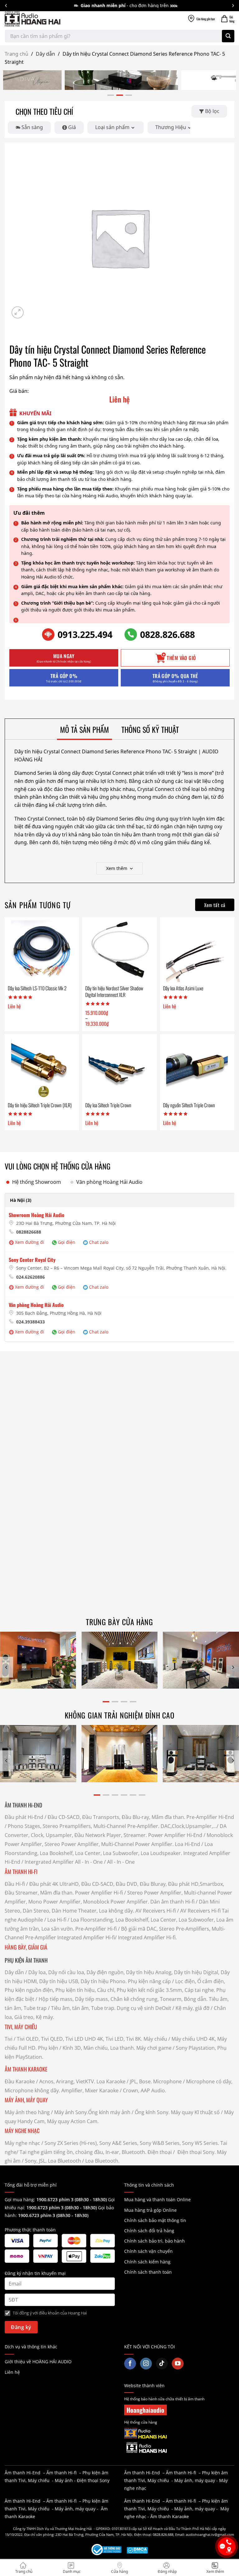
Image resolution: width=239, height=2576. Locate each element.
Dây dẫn (45, 54)
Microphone (167, 2081)
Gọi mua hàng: (56, 2199)
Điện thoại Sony (93, 2480)
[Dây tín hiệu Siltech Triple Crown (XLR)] (42, 1068)
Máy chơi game (154, 2048)
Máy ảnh (64, 2480)
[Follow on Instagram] (146, 2364)
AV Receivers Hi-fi (156, 1911)
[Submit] (228, 36)
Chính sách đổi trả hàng (149, 2231)
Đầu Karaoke (20, 2081)
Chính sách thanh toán (148, 2272)
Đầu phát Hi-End (24, 1817)
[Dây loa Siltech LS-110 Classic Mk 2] (42, 951)
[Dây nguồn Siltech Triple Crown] (197, 1068)
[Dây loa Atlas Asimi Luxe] (197, 951)
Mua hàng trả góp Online (150, 2210)
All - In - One (89, 1862)
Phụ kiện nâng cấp (149, 1981)
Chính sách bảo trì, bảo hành (155, 2241)
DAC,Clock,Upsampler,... (189, 1826)
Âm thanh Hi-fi (61, 2473)
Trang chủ (16, 54)
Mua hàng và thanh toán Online (157, 2199)
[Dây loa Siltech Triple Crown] (119, 1068)
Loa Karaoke (111, 2081)
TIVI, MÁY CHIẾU (21, 2027)
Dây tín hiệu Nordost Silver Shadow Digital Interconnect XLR (114, 992)
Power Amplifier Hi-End (175, 1835)
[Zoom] (18, 312)
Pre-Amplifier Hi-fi (96, 1929)
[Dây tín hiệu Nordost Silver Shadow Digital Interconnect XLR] (119, 951)
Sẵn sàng (32, 127)
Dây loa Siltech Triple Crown (108, 1105)
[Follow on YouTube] (178, 2364)
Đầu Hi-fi (15, 1884)
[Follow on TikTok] (162, 2364)
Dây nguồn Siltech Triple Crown (189, 1105)
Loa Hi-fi (57, 1920)
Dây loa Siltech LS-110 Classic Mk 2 (37, 988)
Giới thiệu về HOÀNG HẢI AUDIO (38, 2362)
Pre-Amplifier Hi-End (210, 1817)
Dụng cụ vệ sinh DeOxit (144, 2008)
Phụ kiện (48, 2048)
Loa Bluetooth (64, 2161)
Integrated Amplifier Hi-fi (86, 1937)
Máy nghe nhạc (22, 2143)
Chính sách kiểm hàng (147, 2262)
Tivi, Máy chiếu (34, 2480)
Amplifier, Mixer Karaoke (90, 2090)
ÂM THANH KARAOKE (26, 2069)
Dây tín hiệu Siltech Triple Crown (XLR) (40, 1105)
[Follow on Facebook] (130, 2364)
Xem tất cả (215, 905)
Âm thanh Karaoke (170, 2516)
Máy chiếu (155, 2039)
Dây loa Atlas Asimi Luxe (183, 988)
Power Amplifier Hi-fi (99, 1893)
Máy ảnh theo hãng (27, 2112)
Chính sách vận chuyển (148, 2251)
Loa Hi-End (187, 1844)
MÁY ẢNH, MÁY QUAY (27, 2100)
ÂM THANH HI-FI (21, 1872)
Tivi (9, 2039)
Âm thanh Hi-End (23, 2473)
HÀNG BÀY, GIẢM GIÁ (26, 1947)
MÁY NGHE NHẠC (22, 2131)
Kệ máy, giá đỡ (192, 2008)
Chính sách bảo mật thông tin (155, 2220)
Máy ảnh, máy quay (195, 2480)
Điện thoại (160, 2152)
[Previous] (7, 1667)
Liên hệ (12, 2372)
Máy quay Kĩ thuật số (195, 2112)
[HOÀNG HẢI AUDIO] (33, 19)
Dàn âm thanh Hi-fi (172, 1902)
